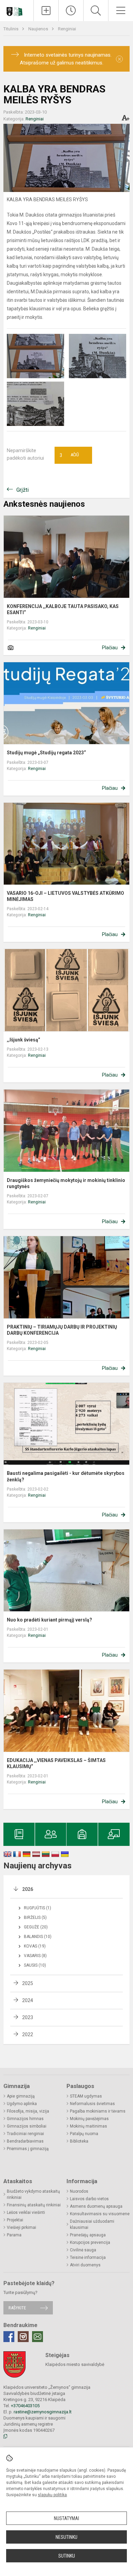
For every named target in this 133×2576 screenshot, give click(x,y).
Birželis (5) (35, 1918)
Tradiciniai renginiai (25, 2134)
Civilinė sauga (83, 2250)
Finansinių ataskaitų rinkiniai (34, 2205)
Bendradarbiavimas (25, 2141)
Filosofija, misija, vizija (28, 2111)
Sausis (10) (35, 1965)
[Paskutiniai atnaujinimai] (71, 11)
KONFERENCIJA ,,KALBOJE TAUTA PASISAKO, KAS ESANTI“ (63, 609)
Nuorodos (79, 2191)
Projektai (15, 2220)
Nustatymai (66, 2518)
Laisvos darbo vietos (89, 2199)
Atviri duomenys (85, 2265)
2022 (28, 2034)
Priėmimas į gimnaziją (28, 2149)
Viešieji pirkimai (21, 2227)
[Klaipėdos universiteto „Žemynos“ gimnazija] (17, 9)
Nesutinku (66, 2537)
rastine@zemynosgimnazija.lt (43, 2412)
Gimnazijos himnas (25, 2119)
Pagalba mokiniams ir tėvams (98, 2111)
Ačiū (69, 455)
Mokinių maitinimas (88, 2126)
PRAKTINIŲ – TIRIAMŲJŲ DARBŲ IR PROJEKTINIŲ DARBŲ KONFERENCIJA (62, 1330)
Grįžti (23, 490)
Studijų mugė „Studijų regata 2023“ (46, 753)
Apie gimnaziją (21, 2096)
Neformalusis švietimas (92, 2104)
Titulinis (11, 29)
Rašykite (17, 2308)
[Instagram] (23, 2337)
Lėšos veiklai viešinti (26, 2212)
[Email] (38, 2337)
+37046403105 (25, 2406)
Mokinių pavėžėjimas (89, 2119)
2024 (28, 2000)
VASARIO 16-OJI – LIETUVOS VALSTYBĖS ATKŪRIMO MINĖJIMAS (65, 896)
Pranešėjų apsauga (88, 2235)
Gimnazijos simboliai (27, 2126)
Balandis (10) (38, 1937)
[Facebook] (9, 2337)
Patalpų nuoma (84, 2134)
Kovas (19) (35, 1946)
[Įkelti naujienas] (46, 11)
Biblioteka (79, 2141)
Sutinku (67, 2556)
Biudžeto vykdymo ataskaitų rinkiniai (33, 2194)
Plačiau (110, 648)
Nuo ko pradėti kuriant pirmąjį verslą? (49, 1620)
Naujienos (39, 29)
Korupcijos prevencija (90, 2242)
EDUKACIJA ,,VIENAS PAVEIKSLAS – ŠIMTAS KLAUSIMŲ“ (56, 1763)
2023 (28, 2017)
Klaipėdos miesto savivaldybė (75, 2364)
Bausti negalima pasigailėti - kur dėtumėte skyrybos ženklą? (66, 1476)
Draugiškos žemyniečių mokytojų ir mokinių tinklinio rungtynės (66, 1183)
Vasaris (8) (35, 1956)
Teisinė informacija (88, 2257)
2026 (28, 1889)
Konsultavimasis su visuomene (100, 2214)
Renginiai (67, 29)
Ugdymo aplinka (22, 2104)
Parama (14, 2235)
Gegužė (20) (36, 1927)
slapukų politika (52, 2495)
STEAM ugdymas (86, 2096)
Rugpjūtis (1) (38, 1908)
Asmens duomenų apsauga (96, 2206)
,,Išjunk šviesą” (24, 1040)
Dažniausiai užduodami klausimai (92, 2224)
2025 (28, 1983)
